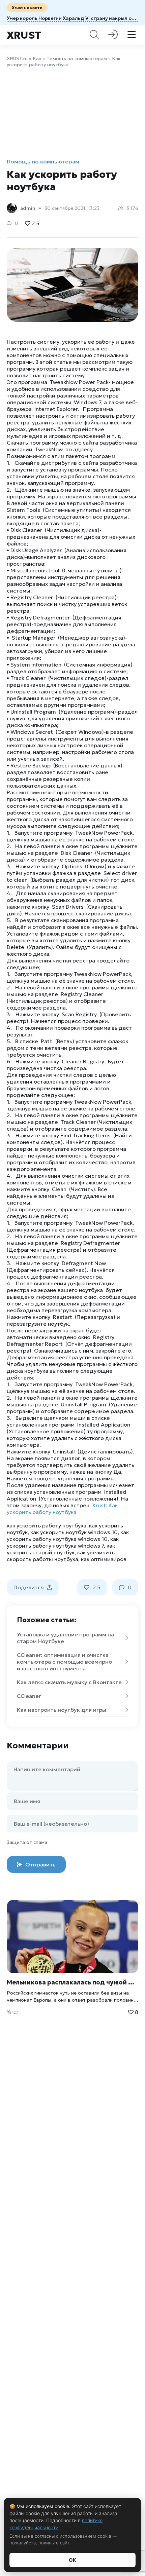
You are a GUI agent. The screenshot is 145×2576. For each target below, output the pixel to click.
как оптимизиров (104, 1559)
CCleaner (29, 1696)
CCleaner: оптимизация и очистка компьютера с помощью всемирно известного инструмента (64, 1662)
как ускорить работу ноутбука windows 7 (63, 1542)
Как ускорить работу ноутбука (62, 1509)
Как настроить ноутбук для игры (62, 1710)
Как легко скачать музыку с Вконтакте (69, 1682)
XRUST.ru (17, 59)
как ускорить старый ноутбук (61, 1549)
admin (28, 208)
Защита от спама (27, 1842)
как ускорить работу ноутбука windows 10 (68, 1536)
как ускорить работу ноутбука (47, 1525)
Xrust (24, 35)
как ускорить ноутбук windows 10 (74, 1532)
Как (37, 59)
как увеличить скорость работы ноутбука (61, 1556)
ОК (72, 2560)
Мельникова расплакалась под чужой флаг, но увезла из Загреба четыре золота (72, 1982)
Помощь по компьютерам (77, 59)
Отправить (40, 1864)
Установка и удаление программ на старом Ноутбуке (65, 1638)
